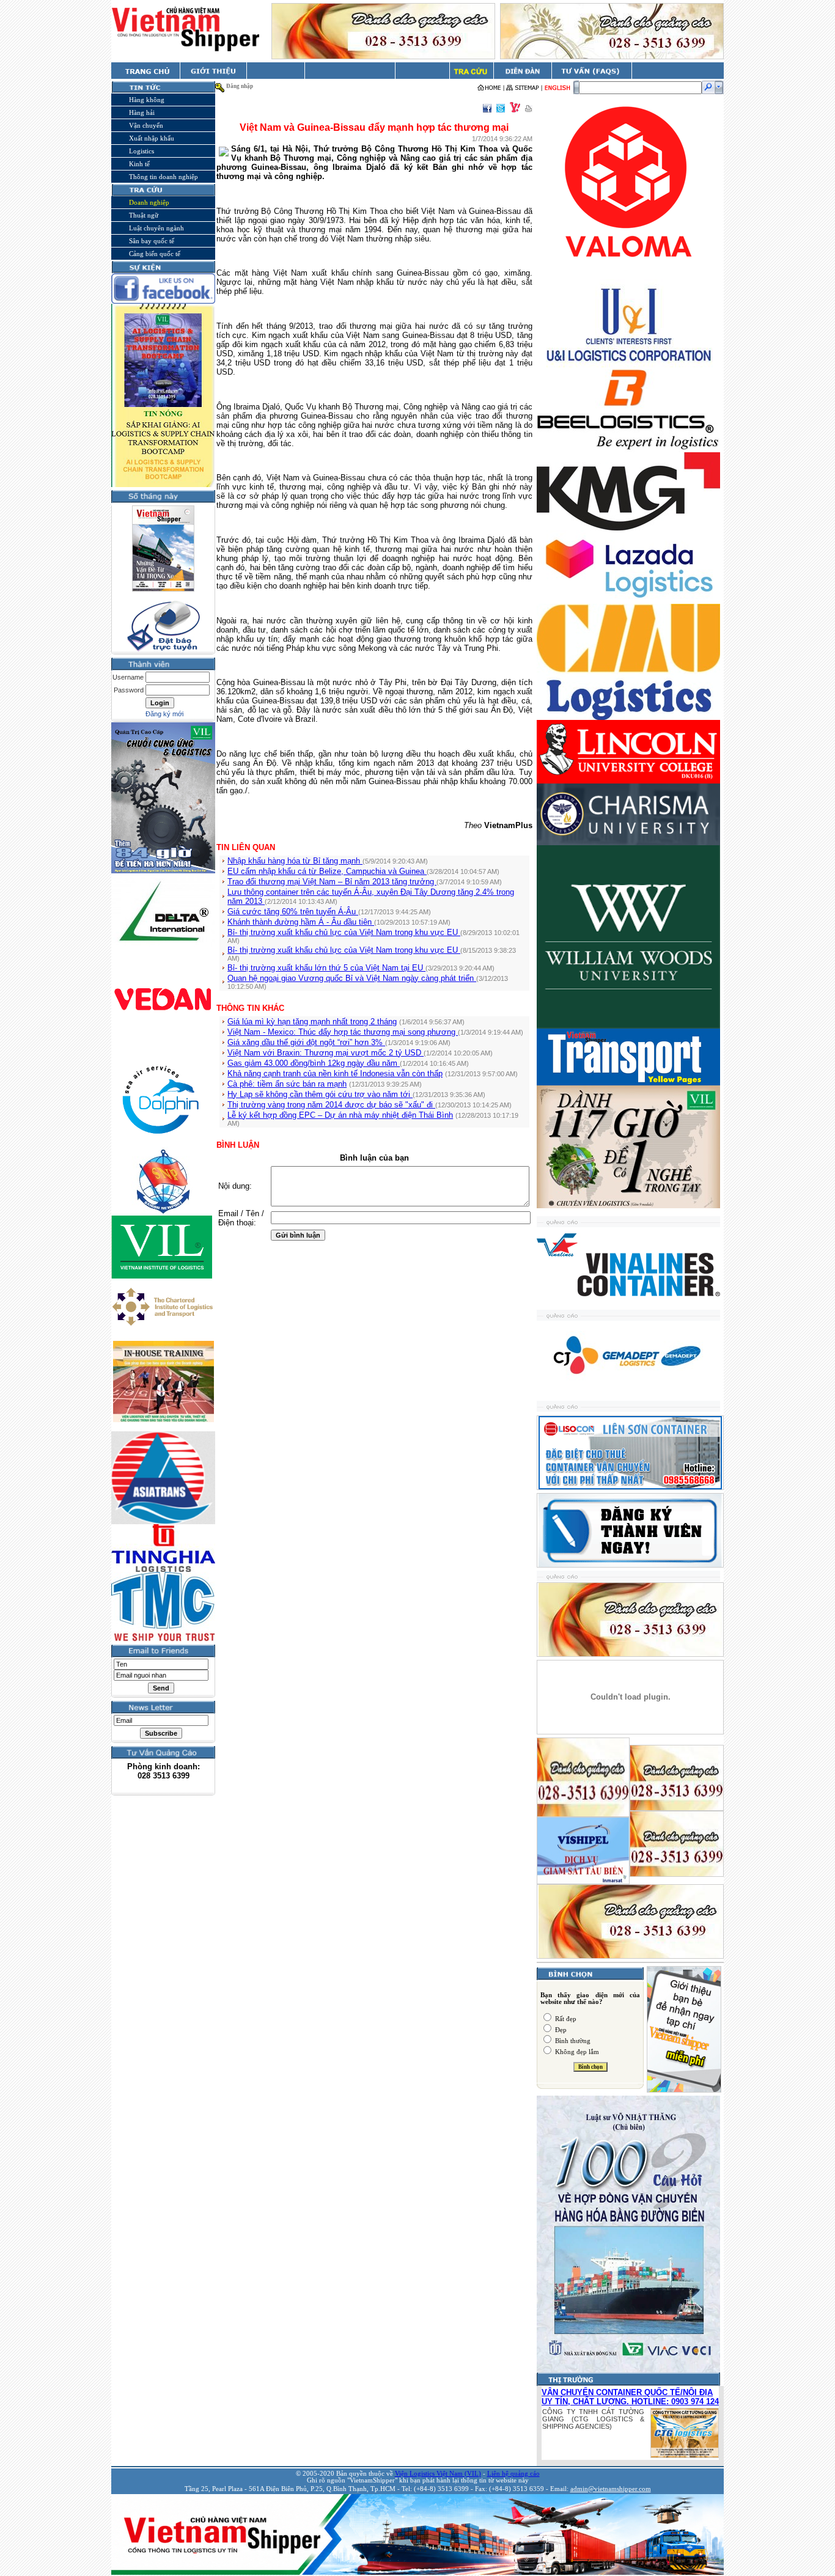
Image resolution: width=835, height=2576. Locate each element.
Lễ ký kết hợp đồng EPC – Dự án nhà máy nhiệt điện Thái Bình (340, 1115)
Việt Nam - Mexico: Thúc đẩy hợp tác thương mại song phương (343, 1032)
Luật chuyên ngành (156, 228)
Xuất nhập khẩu (152, 138)
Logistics (142, 151)
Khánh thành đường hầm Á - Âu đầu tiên (301, 922)
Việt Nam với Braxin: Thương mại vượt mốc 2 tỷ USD (326, 1053)
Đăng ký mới (164, 714)
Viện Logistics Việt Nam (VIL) (438, 2474)
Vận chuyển (146, 125)
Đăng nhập (240, 86)
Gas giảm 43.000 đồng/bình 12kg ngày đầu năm (314, 1063)
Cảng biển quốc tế (155, 254)
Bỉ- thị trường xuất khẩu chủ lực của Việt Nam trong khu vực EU (344, 932)
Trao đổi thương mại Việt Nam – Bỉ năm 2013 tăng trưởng (332, 882)
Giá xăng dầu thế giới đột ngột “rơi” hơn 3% (306, 1042)
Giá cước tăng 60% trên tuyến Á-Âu (293, 912)
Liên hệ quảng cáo (513, 2474)
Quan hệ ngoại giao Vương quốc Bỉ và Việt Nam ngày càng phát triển (352, 978)
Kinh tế (139, 164)
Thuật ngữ (144, 215)
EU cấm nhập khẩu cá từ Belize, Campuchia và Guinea (327, 871)
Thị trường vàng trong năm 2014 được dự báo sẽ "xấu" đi (331, 1105)
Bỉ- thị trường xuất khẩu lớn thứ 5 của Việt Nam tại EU (326, 968)
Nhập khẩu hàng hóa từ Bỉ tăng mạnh (295, 861)
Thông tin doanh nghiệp (164, 177)
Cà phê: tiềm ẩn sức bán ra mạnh (287, 1084)
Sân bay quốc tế (152, 241)
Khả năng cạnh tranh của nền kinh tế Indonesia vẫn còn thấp (335, 1073)
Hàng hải (142, 112)
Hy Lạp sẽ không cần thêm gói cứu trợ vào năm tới (320, 1094)
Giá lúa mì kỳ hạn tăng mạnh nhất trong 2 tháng (312, 1022)
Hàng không (147, 100)
